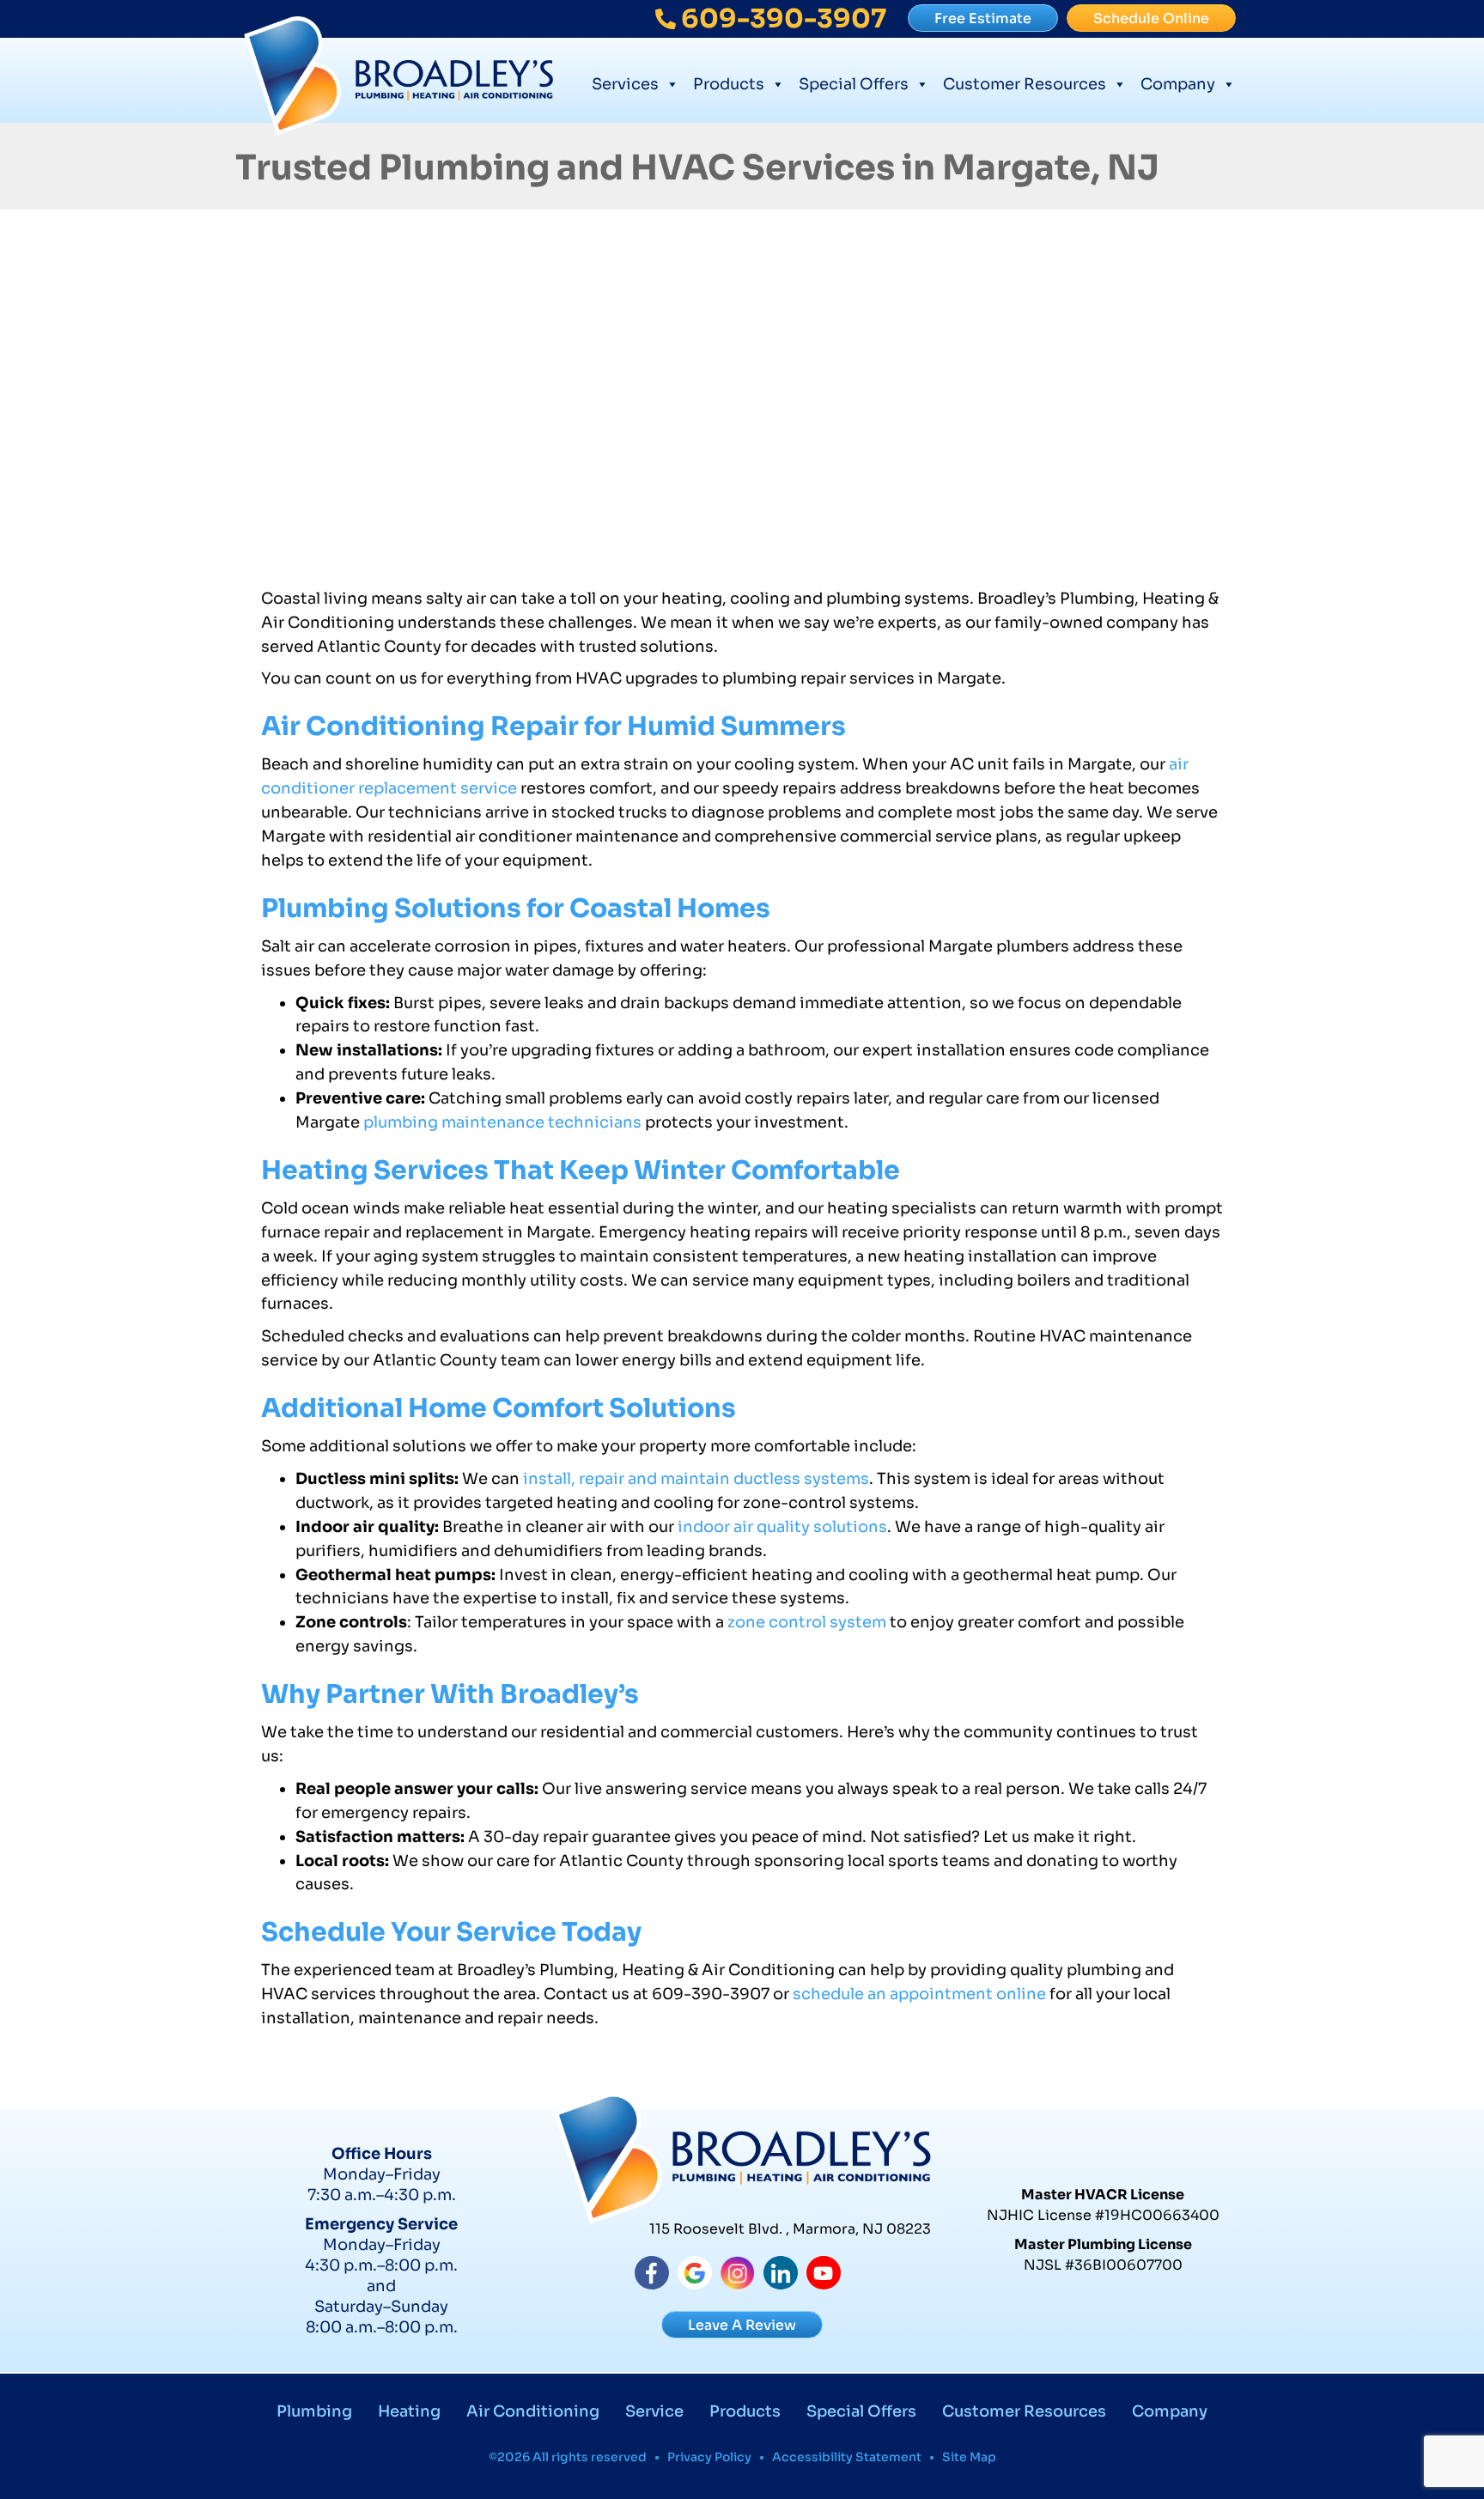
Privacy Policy (709, 2457)
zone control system (809, 1622)
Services (625, 84)
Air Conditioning (533, 2411)
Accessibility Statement (847, 2457)
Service (654, 2411)
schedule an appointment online (919, 1994)
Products (729, 84)
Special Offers (854, 84)
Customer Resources (1025, 84)
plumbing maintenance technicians (502, 1122)
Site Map (969, 2457)
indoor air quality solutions (782, 1527)
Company (1178, 84)
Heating (409, 2411)
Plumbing (314, 2411)
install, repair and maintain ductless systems (696, 1479)
